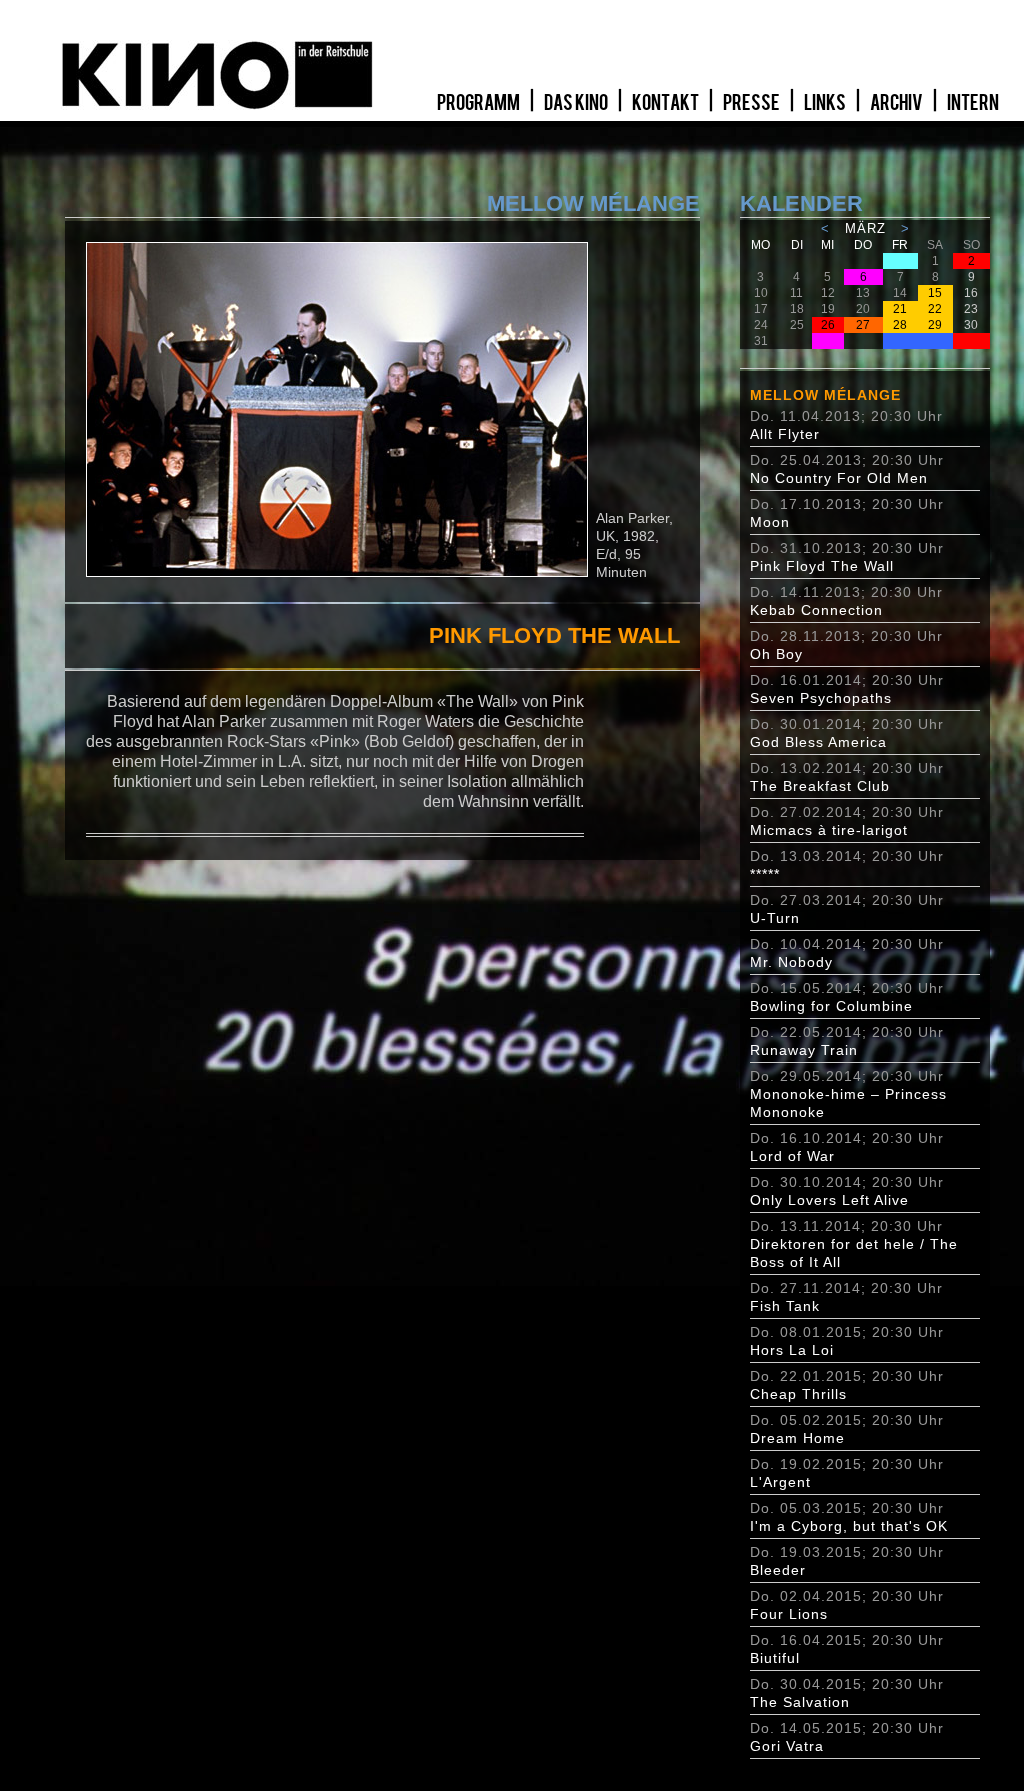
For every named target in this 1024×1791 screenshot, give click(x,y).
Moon (770, 522)
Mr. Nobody (791, 962)
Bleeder (778, 1570)
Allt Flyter (785, 434)
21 (900, 309)
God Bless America (818, 742)
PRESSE (752, 103)
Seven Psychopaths (821, 698)
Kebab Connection (816, 610)
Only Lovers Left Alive (829, 1200)
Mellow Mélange (825, 395)
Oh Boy (776, 654)
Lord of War (792, 1156)
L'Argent (780, 1482)
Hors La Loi (792, 1350)
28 (900, 325)
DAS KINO (577, 103)
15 (935, 293)
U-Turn (775, 918)
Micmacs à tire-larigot (829, 830)
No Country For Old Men (839, 478)
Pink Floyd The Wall (822, 566)
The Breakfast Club (820, 786)
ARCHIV (897, 103)
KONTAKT (666, 103)
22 (935, 309)
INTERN (973, 103)
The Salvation (800, 1702)
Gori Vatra (787, 1746)
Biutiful (775, 1658)
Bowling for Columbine (831, 1006)
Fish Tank (785, 1306)
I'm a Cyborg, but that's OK (849, 1526)
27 (863, 325)
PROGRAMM (479, 103)
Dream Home (797, 1438)
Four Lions (789, 1614)
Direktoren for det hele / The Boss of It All (854, 1253)
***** (765, 874)
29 (935, 325)
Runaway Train (804, 1050)
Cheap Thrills (798, 1394)
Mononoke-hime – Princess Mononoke (848, 1103)
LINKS (826, 103)
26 (828, 325)
